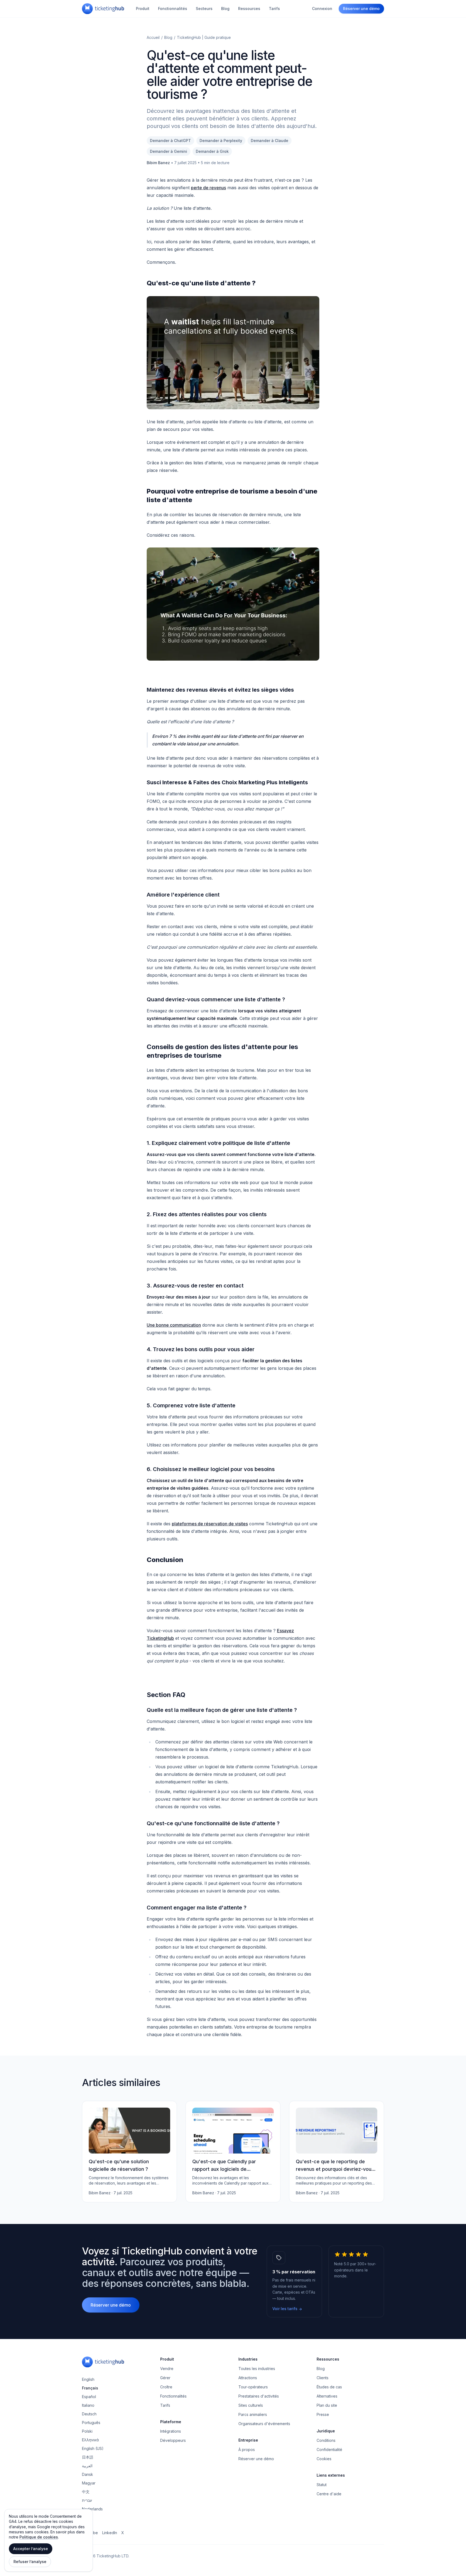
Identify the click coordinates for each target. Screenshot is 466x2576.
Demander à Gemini (169, 151)
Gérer (165, 2378)
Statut (322, 2485)
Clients (323, 2378)
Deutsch (89, 2414)
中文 (86, 2492)
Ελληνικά (90, 2440)
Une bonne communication (174, 1325)
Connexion (322, 9)
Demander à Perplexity (221, 141)
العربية (87, 2466)
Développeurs (173, 2440)
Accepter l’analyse (31, 2549)
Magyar (89, 2483)
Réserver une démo (361, 9)
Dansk (88, 2474)
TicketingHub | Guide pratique (204, 37)
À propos (247, 2450)
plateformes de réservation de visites (210, 1524)
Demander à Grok (212, 151)
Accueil (153, 37)
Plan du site (327, 2405)
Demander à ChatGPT (170, 141)
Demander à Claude (270, 141)
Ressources (249, 9)
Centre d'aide (329, 2494)
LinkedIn (110, 2533)
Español (89, 2397)
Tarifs (274, 9)
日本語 (88, 2457)
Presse (323, 2414)
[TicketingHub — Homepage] (103, 9)
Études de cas (329, 2387)
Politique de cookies (39, 2537)
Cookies (324, 2459)
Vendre (167, 2369)
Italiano (88, 2405)
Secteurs (204, 9)
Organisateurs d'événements (264, 2424)
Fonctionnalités (173, 9)
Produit (143, 9)
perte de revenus (208, 188)
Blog (225, 9)
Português (91, 2423)
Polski (87, 2431)
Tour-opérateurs (253, 2387)
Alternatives (327, 2396)
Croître (166, 2387)
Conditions (326, 2440)
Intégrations (171, 2431)
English (88, 2379)
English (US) (93, 2448)
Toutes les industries (257, 2369)
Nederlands (92, 2509)
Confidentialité (329, 2450)
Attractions (248, 2378)
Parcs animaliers (253, 2414)
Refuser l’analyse (30, 2562)
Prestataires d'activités (259, 2396)
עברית (87, 2500)
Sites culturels (251, 2405)
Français (90, 2388)
